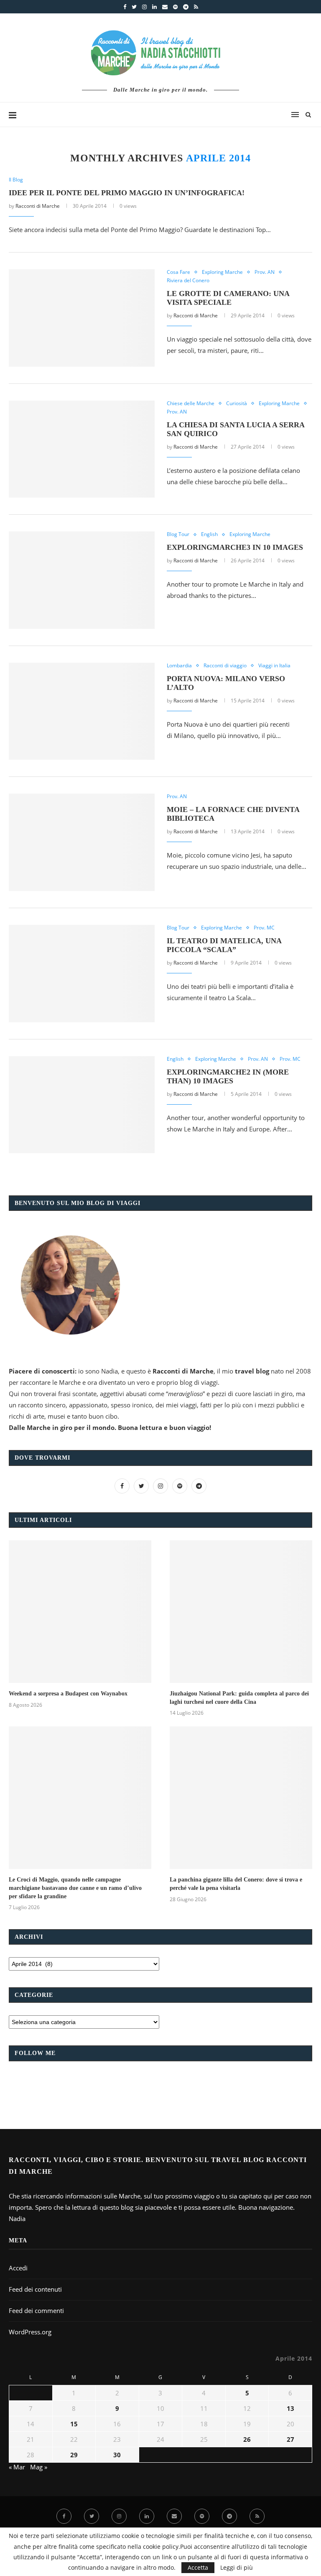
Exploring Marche (222, 272)
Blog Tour (178, 534)
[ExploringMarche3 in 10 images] (82, 580)
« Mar (17, 2467)
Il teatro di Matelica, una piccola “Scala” (224, 945)
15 (74, 2424)
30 (117, 2455)
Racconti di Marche (38, 206)
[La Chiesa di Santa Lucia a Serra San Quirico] (82, 449)
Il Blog (16, 180)
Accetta (198, 2567)
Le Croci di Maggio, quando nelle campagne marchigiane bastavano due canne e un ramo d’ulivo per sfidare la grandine (75, 1888)
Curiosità (237, 403)
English (209, 534)
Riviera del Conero (188, 281)
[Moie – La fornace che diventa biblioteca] (82, 842)
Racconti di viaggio (225, 666)
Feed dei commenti (36, 2310)
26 (247, 2439)
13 (290, 2408)
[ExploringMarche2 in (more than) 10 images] (82, 1105)
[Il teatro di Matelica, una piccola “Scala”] (82, 974)
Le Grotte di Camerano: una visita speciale (228, 298)
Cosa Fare (178, 272)
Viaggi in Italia (274, 666)
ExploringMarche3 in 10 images (235, 547)
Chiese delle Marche (191, 403)
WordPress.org (30, 2332)
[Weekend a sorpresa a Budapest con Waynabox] (80, 1612)
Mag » (39, 2467)
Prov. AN (265, 272)
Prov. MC (264, 928)
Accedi (18, 2268)
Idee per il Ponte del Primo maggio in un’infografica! (127, 193)
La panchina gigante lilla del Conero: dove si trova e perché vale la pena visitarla (236, 1884)
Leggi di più (237, 2568)
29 (74, 2455)
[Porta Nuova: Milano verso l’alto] (82, 711)
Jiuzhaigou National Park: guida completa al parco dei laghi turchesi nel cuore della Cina (239, 1698)
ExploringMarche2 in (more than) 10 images (228, 1076)
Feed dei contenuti (35, 2289)
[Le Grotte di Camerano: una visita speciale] (82, 318)
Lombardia (179, 666)
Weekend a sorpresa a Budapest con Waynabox (68, 1694)
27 (290, 2439)
